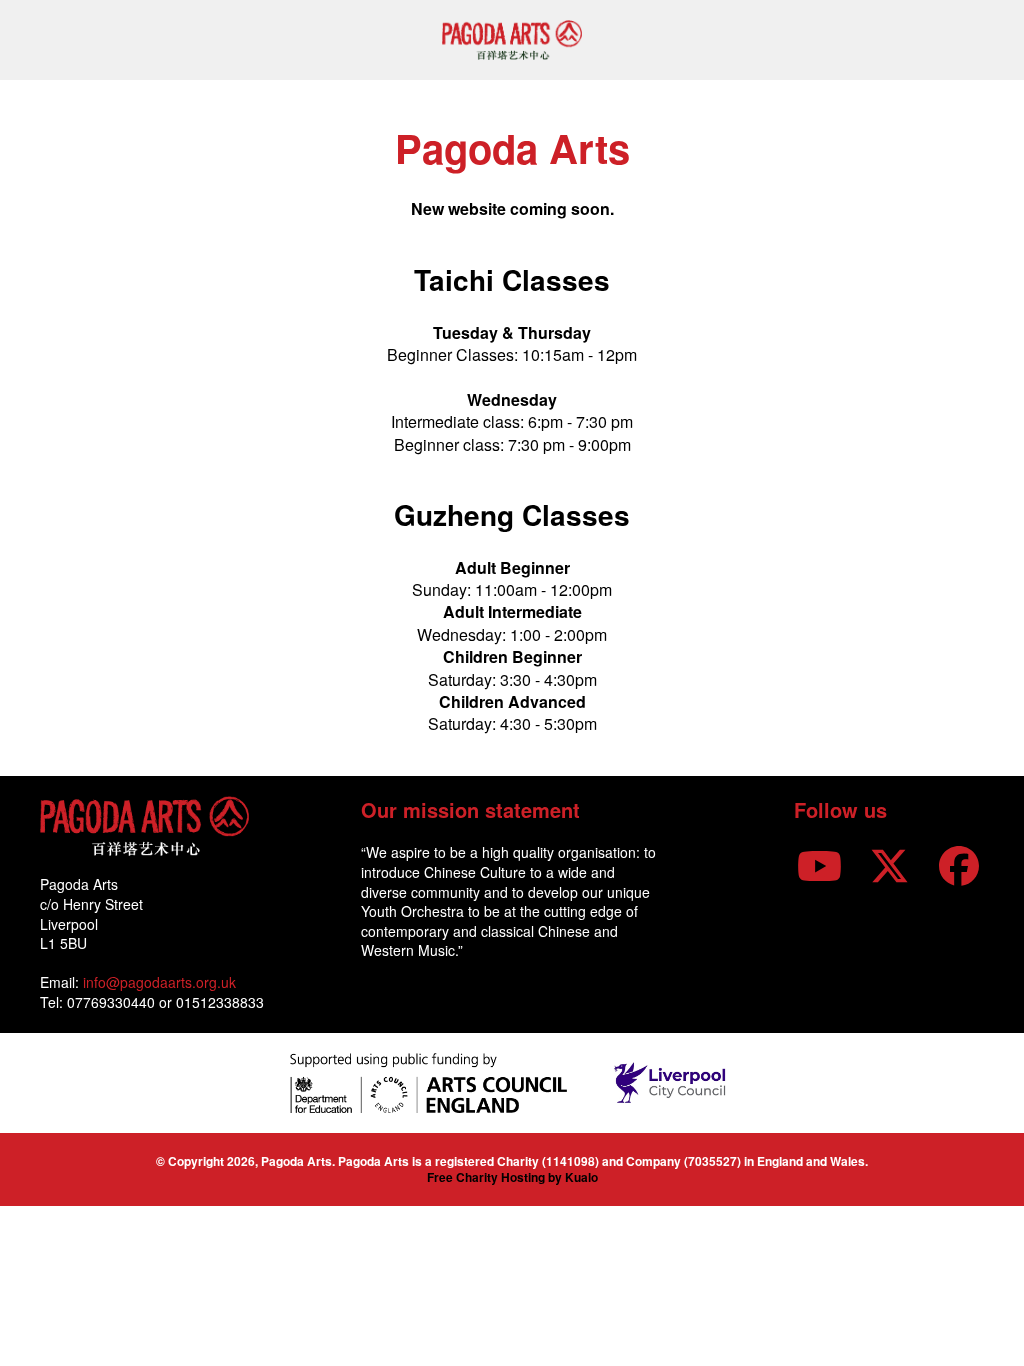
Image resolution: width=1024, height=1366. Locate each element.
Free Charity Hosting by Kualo (512, 1177)
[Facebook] (959, 863)
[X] (889, 863)
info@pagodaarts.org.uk (159, 982)
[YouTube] (819, 863)
